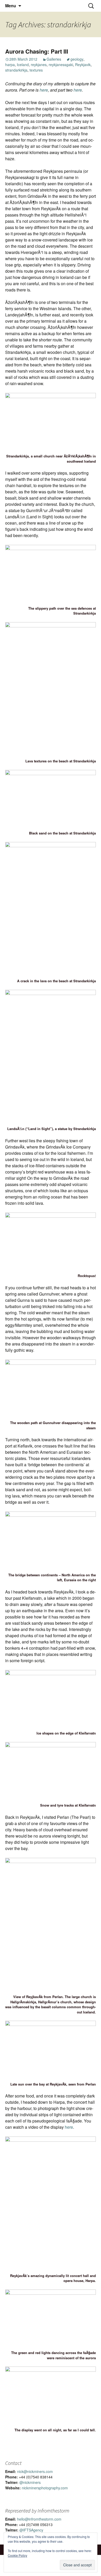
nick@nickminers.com (35, 2471)
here (44, 90)
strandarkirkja (16, 70)
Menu (11, 6)
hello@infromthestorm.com (39, 2519)
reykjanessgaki (61, 65)
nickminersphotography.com (45, 2488)
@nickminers (30, 2482)
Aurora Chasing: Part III (37, 51)
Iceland (23, 65)
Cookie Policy (17, 2555)
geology (77, 59)
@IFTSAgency (31, 2530)
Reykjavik (83, 65)
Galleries (54, 59)
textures (36, 70)
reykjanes (39, 65)
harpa (10, 65)
